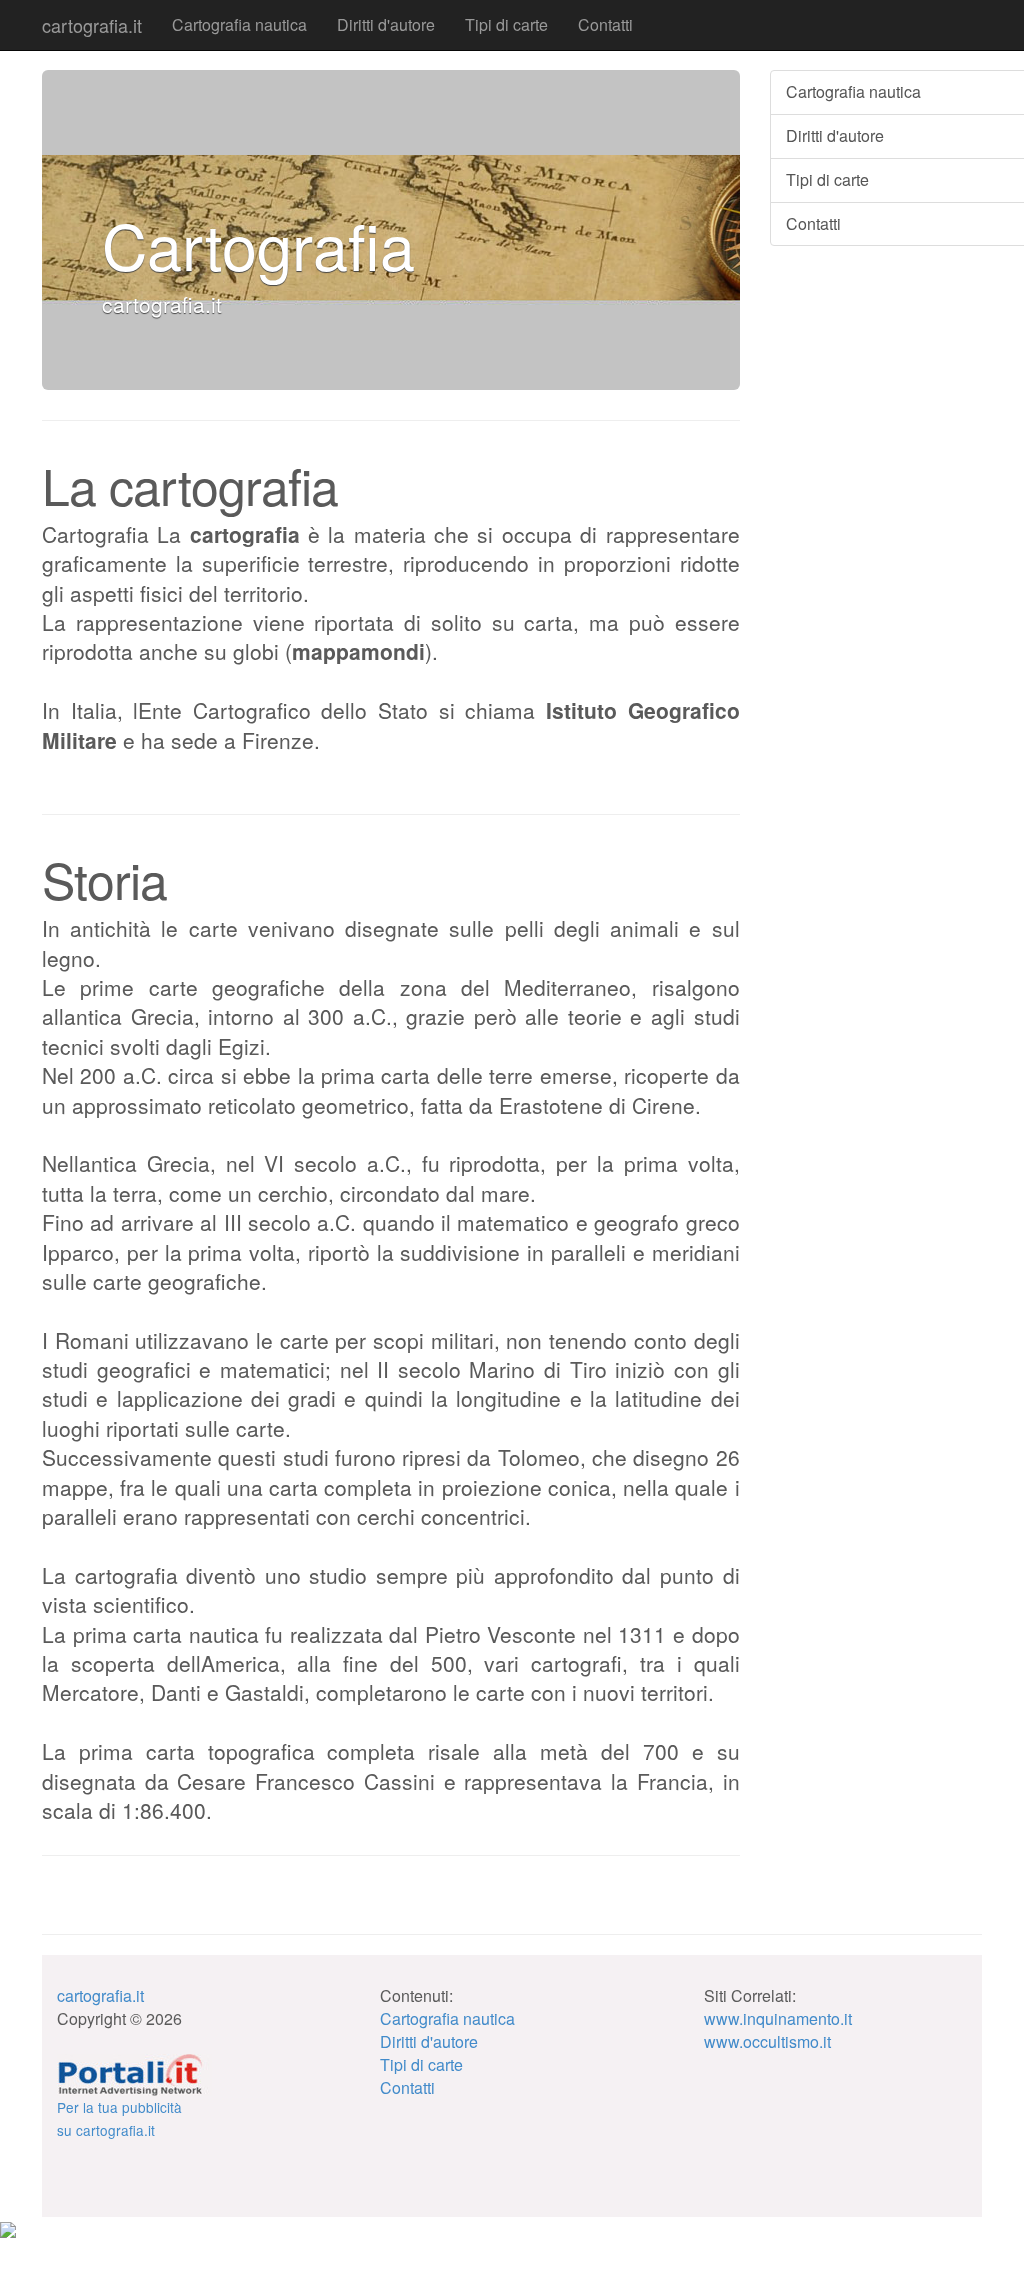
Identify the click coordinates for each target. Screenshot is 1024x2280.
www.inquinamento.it (778, 2018)
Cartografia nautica (239, 24)
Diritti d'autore (386, 24)
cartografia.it (92, 25)
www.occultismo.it (767, 2041)
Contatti (605, 24)
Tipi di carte (506, 24)
